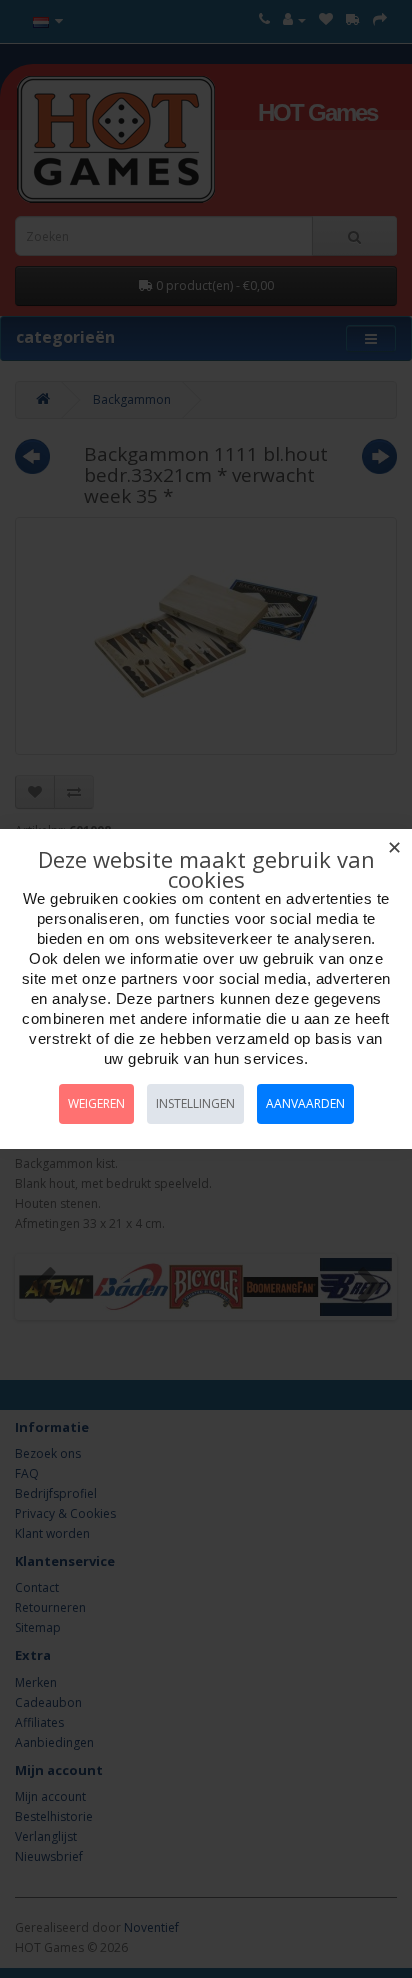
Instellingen (195, 1103)
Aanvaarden (305, 1103)
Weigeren (96, 1103)
